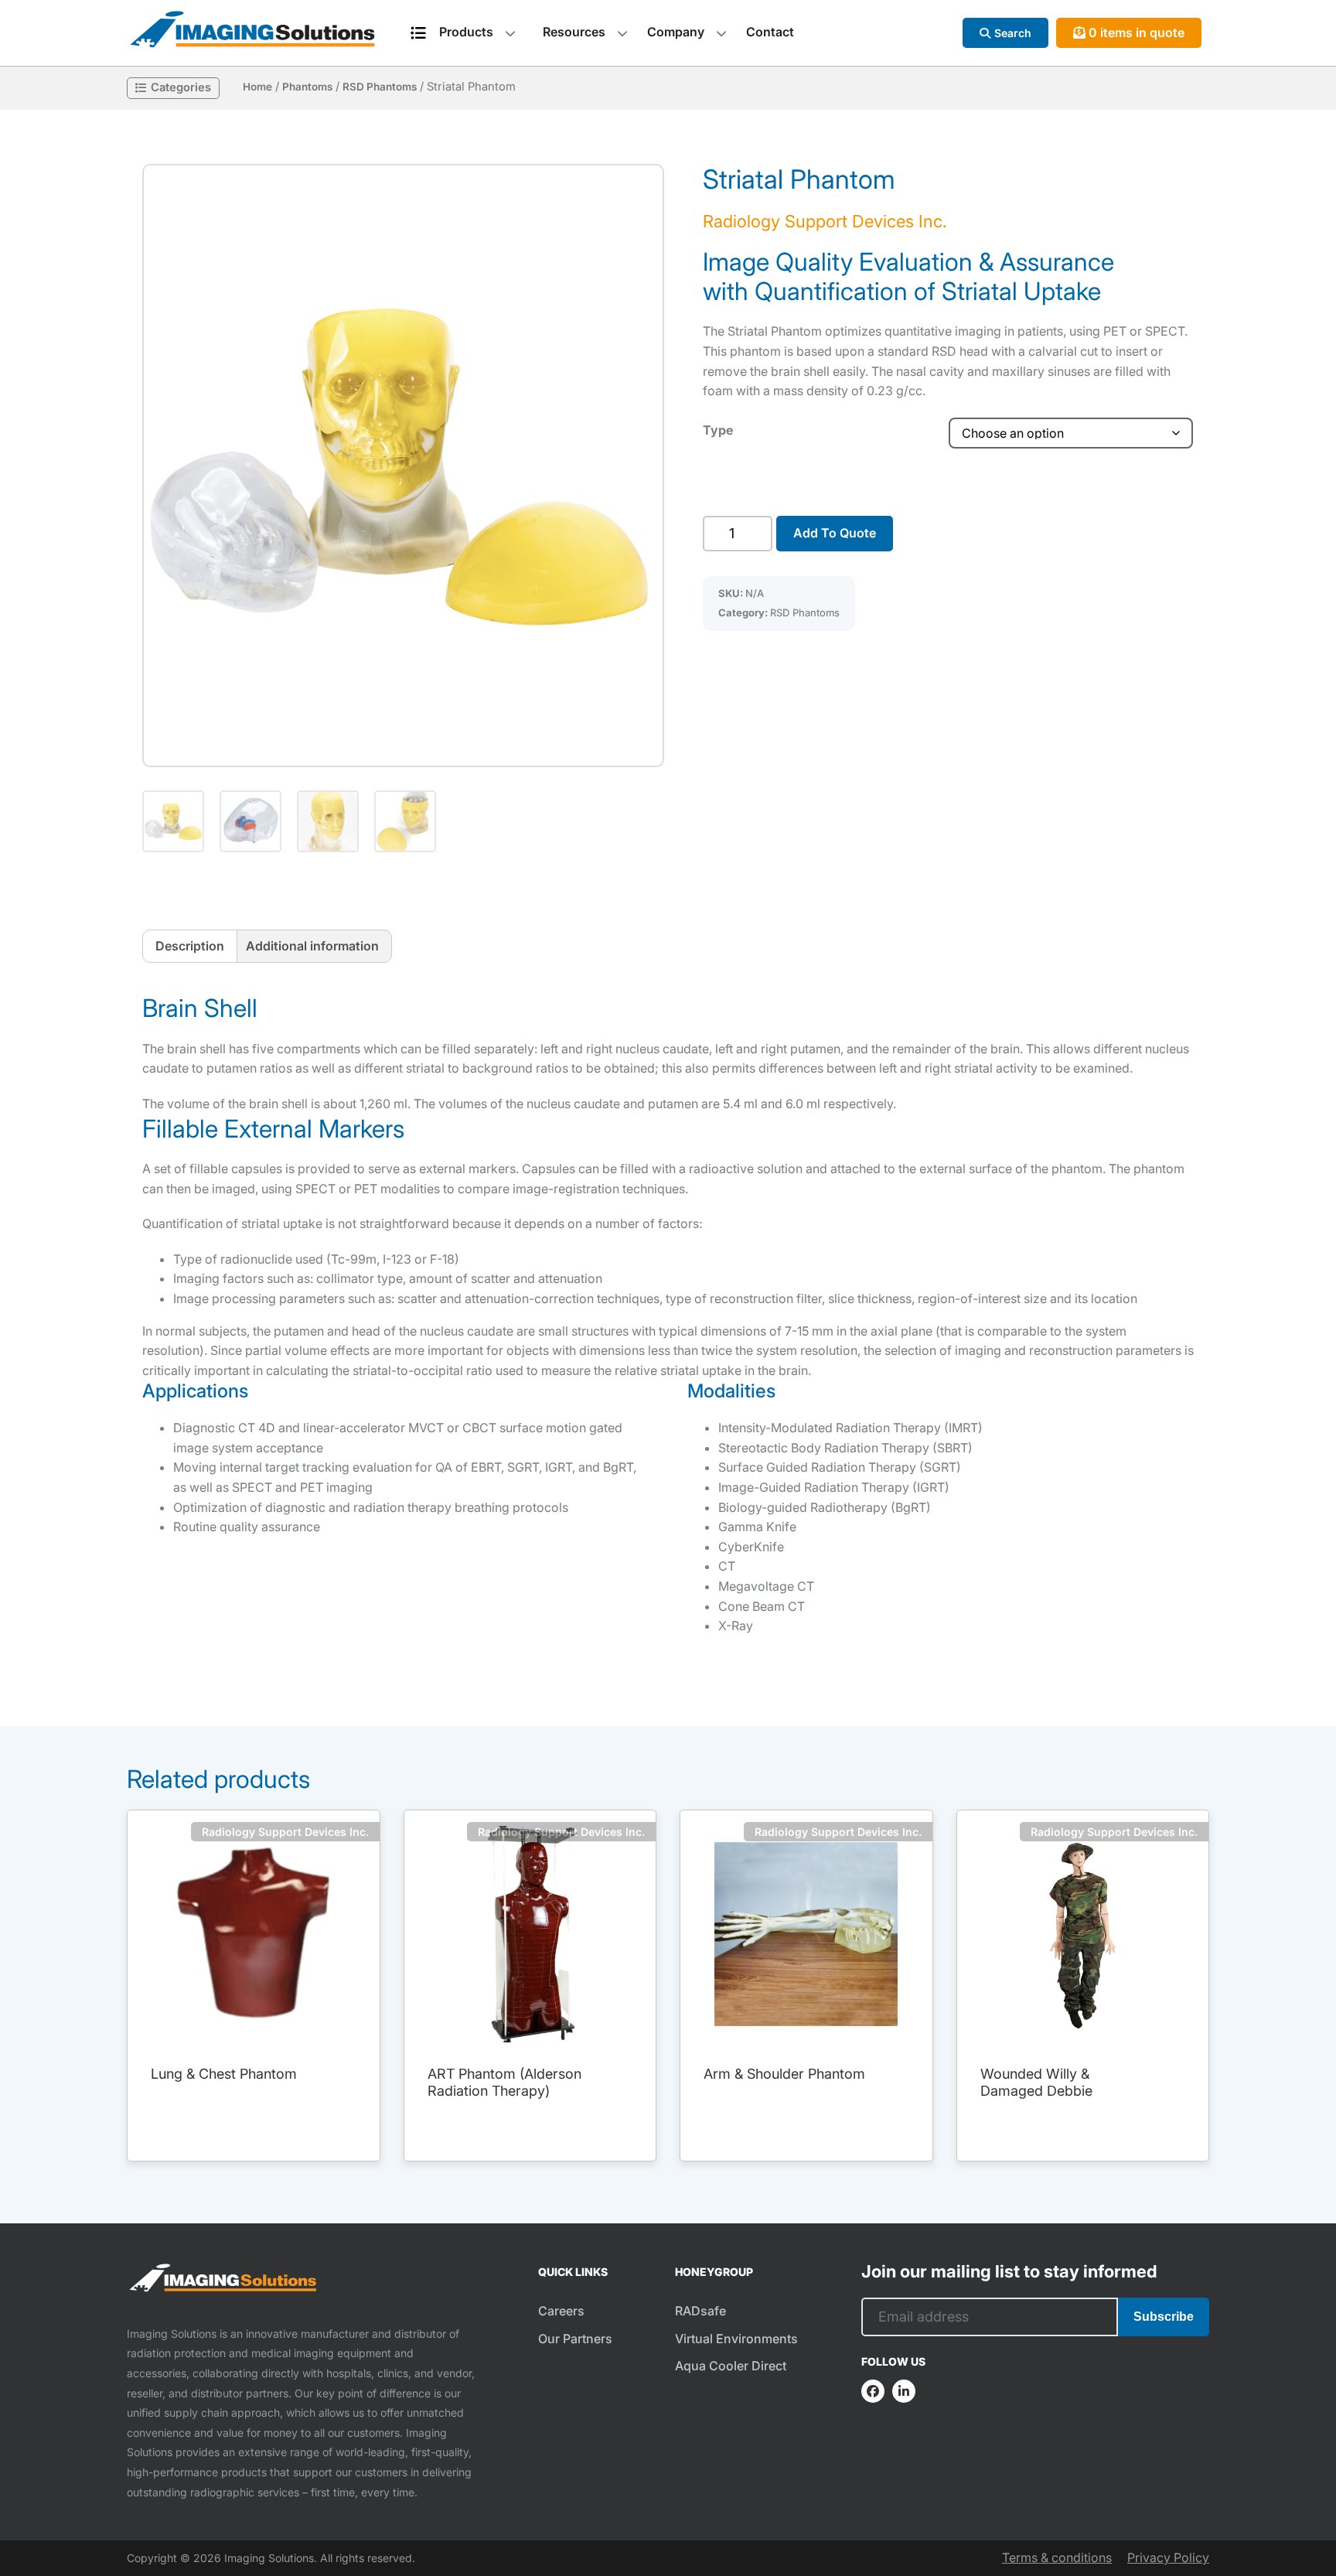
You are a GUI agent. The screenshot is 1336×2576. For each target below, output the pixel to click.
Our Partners (575, 2339)
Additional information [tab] (312, 946)
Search (1013, 33)
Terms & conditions (1057, 2557)
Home (257, 87)
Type (718, 430)
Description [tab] (190, 946)
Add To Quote (835, 533)
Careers (561, 2311)
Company (676, 32)
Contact (770, 32)
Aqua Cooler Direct (731, 2366)
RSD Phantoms (380, 87)
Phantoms (307, 87)
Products (466, 32)
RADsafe (700, 2311)
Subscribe (1164, 2317)
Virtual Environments (736, 2339)
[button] (403, 466)
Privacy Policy (1168, 2557)
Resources (574, 32)
